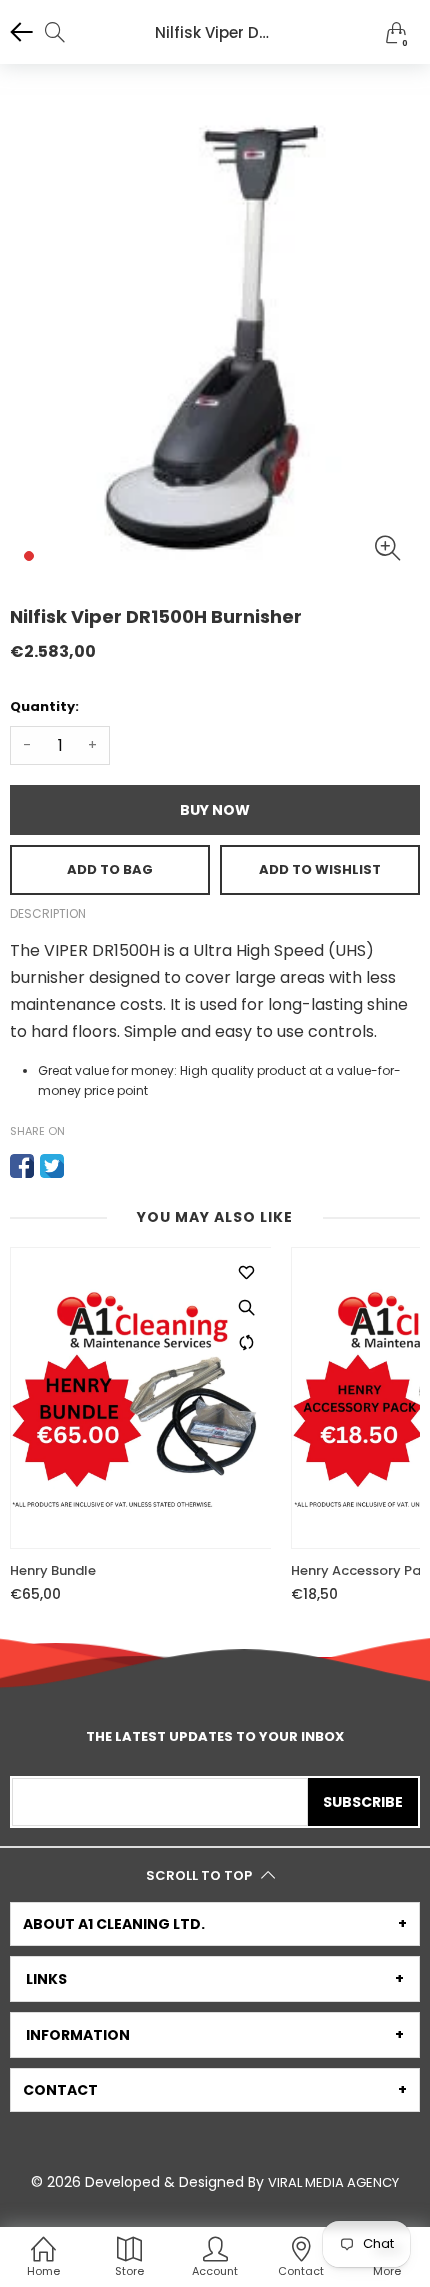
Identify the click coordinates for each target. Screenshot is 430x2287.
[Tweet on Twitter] (52, 1166)
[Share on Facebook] (22, 1166)
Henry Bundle (53, 1571)
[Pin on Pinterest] (82, 1166)
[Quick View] (246, 1307)
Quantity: (44, 706)
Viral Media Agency (333, 2182)
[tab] (215, 1924)
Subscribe (363, 1802)
